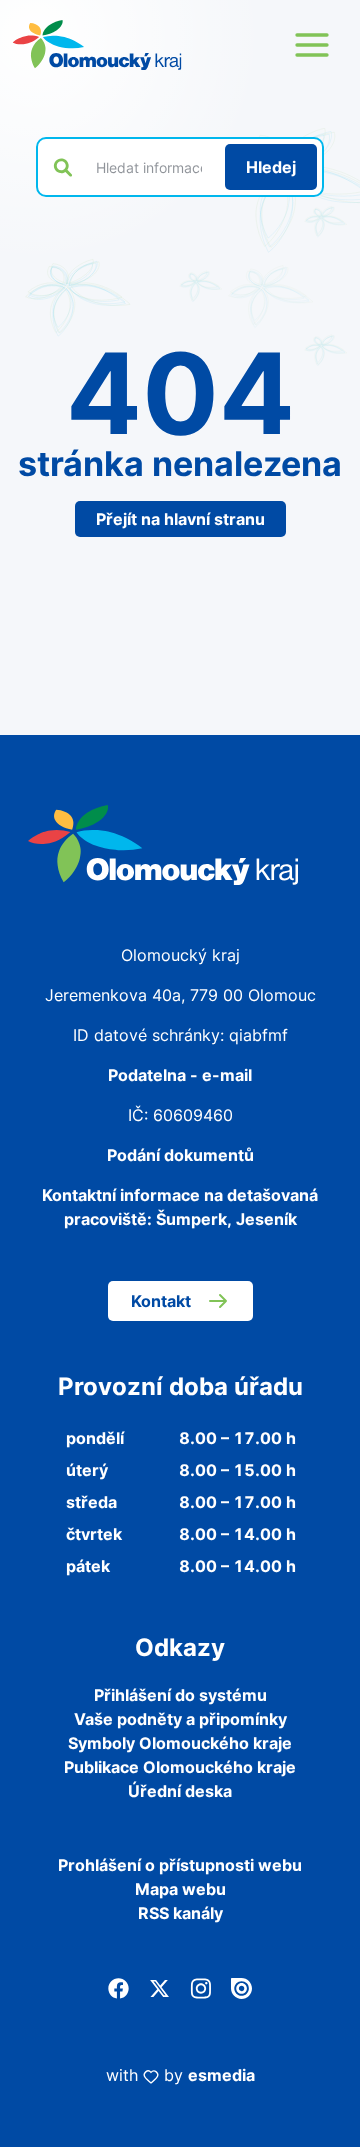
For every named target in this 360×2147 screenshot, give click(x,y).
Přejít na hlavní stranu (180, 519)
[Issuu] (241, 1987)
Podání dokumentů (180, 1155)
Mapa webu (180, 1889)
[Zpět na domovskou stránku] (97, 45)
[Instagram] (200, 1987)
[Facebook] (118, 1987)
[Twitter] (159, 1987)
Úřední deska (180, 1791)
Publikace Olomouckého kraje (180, 1767)
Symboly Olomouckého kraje (180, 1743)
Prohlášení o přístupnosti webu (180, 1865)
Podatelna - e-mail (180, 1075)
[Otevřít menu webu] (312, 45)
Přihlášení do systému (180, 1695)
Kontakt (161, 1301)
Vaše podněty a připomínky (180, 1719)
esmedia (221, 2075)
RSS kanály (180, 1913)
